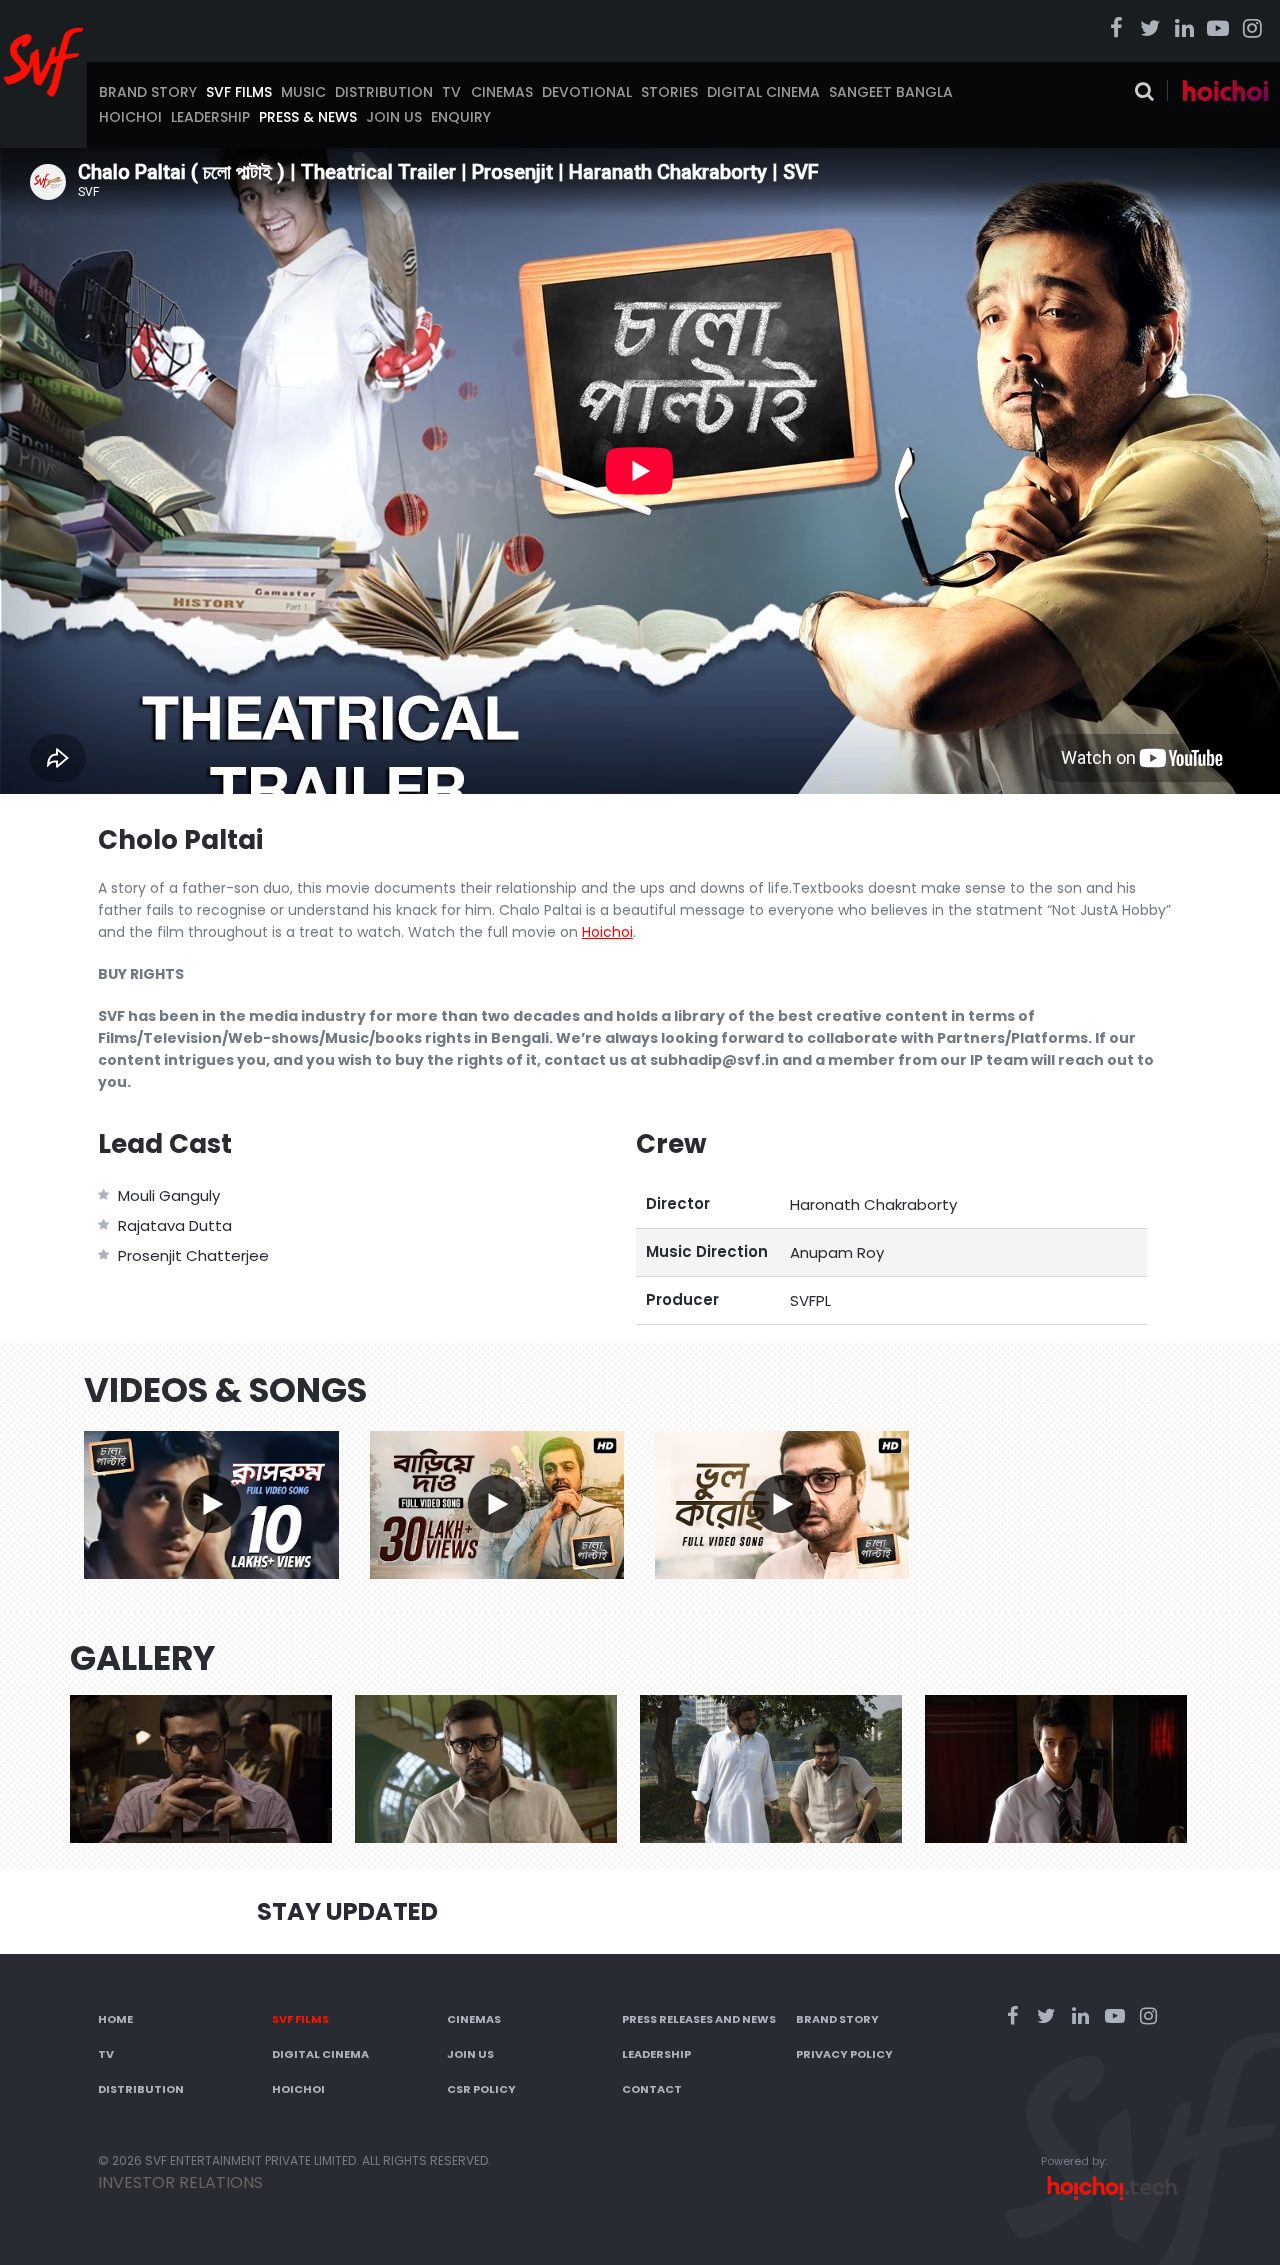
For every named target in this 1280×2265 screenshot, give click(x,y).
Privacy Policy (844, 2054)
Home (115, 2019)
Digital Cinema (763, 92)
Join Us (394, 117)
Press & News (308, 117)
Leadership (210, 117)
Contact (652, 2089)
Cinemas (502, 92)
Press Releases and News (699, 2019)
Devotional (587, 92)
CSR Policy (481, 2089)
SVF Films (239, 92)
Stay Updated (347, 1911)
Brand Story (148, 92)
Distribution (384, 92)
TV (451, 92)
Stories (669, 92)
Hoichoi (130, 117)
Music (303, 92)
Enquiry (461, 117)
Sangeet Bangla (891, 92)
